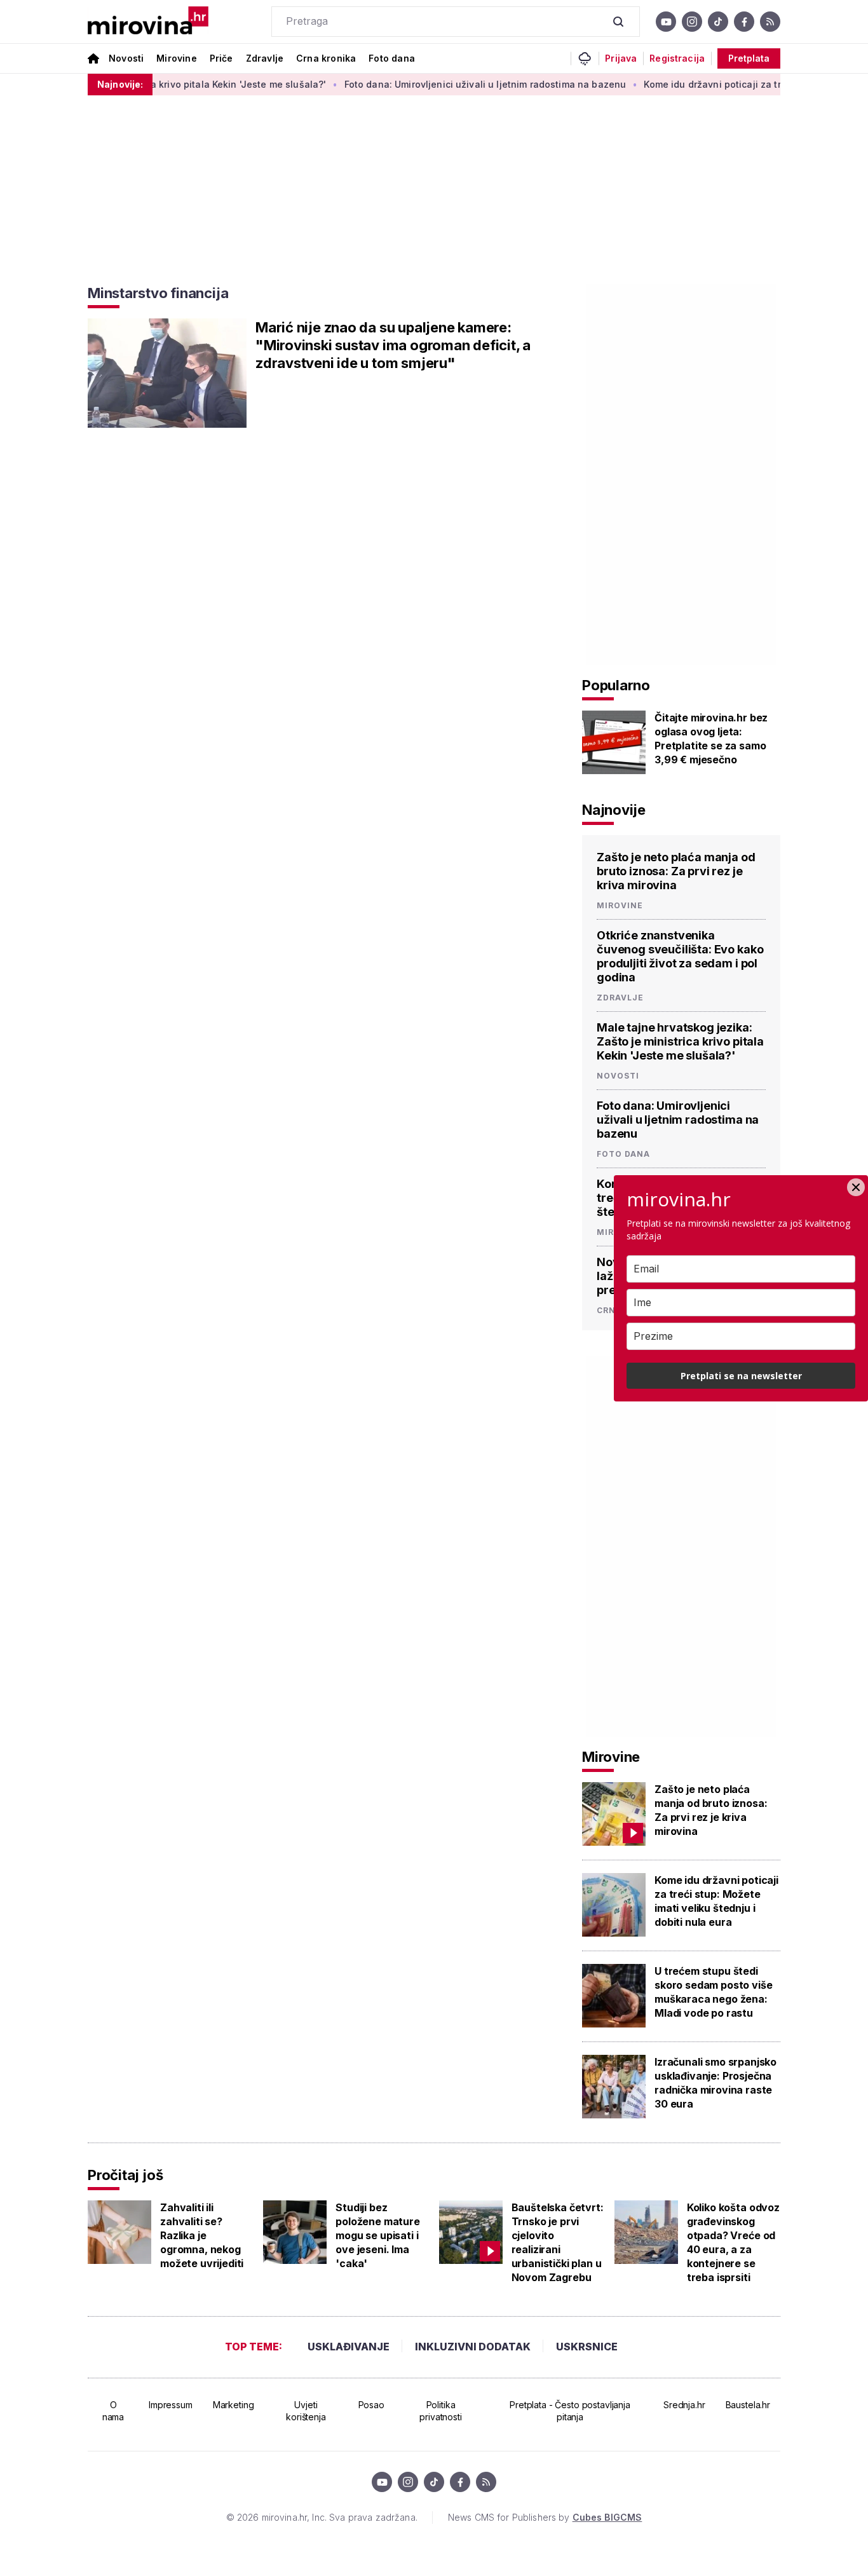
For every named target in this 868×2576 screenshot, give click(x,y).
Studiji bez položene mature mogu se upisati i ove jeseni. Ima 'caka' (378, 2235)
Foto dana (392, 58)
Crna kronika (326, 58)
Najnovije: (120, 84)
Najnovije (614, 810)
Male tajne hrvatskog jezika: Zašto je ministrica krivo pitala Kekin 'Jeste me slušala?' (680, 1041)
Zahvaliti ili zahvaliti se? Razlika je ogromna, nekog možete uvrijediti (202, 2235)
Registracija (677, 58)
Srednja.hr (684, 2405)
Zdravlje (265, 58)
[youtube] (666, 22)
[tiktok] (718, 22)
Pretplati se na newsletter (741, 1376)
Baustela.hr (748, 2405)
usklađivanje (349, 2347)
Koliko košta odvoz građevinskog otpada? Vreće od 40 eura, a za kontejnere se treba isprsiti (733, 2242)
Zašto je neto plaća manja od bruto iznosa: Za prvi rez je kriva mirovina (676, 871)
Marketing (234, 2405)
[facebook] (744, 22)
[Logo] (148, 22)
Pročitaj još (125, 2175)
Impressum (171, 2405)
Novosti (126, 58)
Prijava (621, 58)
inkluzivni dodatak (473, 2347)
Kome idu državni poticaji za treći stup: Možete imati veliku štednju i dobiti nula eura (716, 1901)
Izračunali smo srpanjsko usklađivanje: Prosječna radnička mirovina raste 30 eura (715, 2083)
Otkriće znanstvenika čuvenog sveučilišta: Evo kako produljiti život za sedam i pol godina (680, 956)
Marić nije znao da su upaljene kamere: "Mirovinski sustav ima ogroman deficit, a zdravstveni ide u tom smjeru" (393, 345)
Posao (371, 2405)
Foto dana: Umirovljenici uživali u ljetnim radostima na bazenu (447, 84)
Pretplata (749, 58)
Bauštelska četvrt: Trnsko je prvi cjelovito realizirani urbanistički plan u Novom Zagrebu (558, 2242)
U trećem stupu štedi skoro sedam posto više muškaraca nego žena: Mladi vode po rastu (713, 1992)
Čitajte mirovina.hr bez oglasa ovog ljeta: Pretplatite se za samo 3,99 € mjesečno (711, 739)
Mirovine (176, 58)
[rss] (770, 22)
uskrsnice (587, 2347)
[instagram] (692, 22)
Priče (221, 58)
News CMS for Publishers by (545, 2517)
